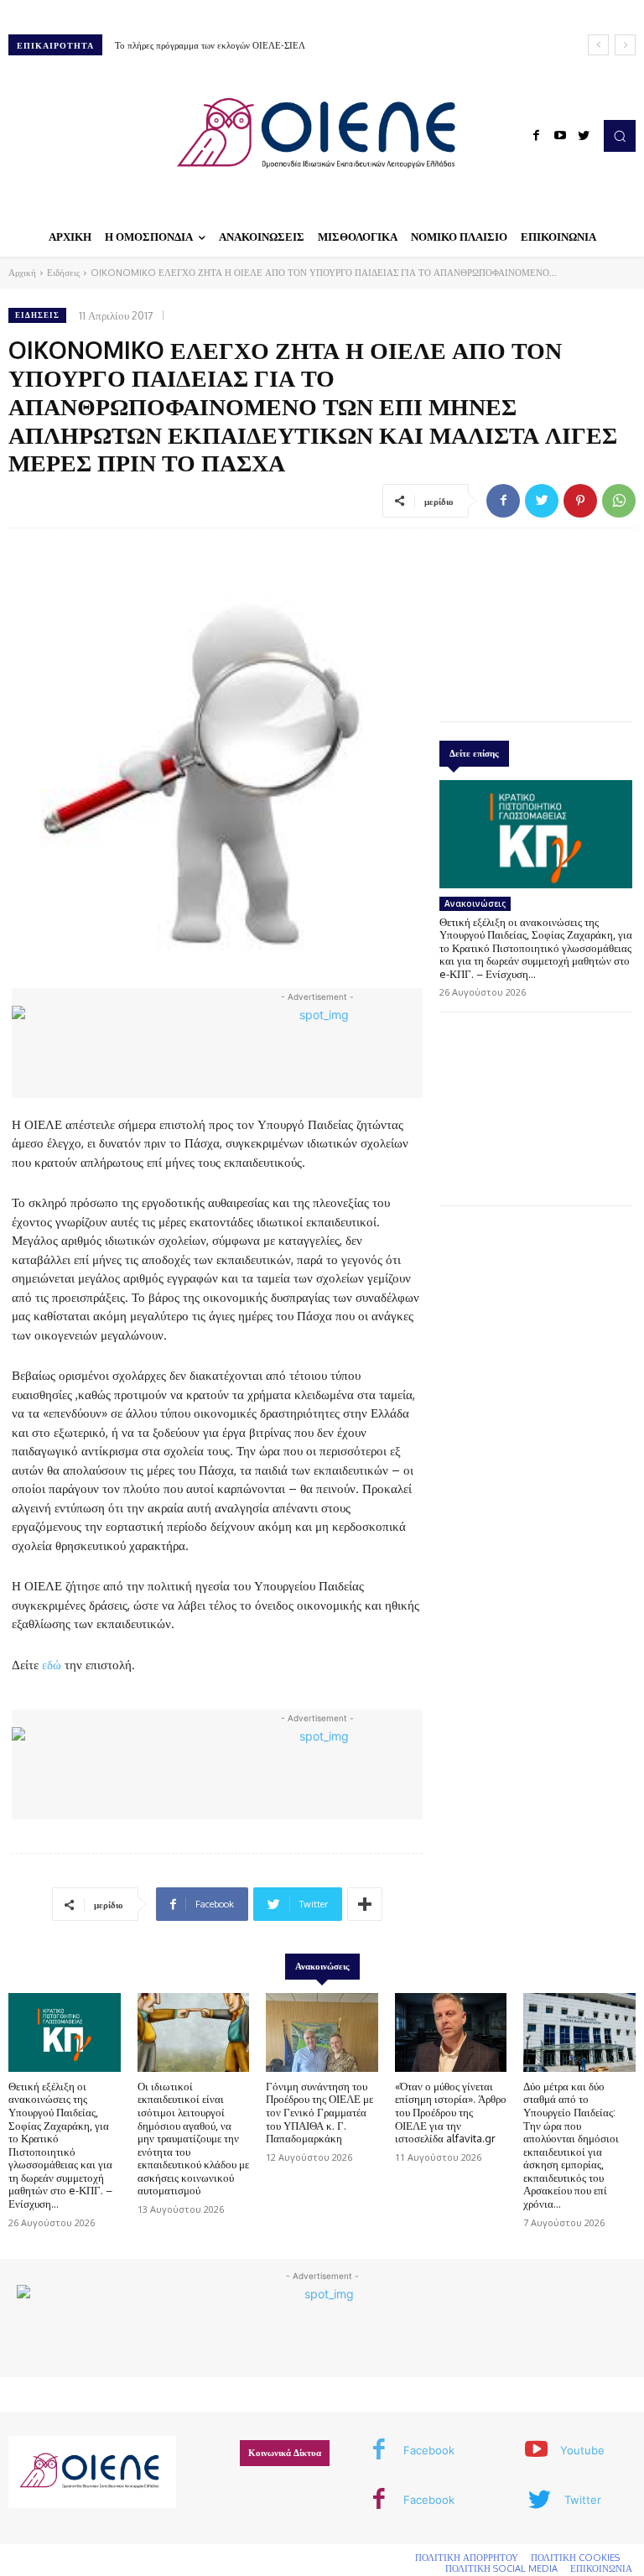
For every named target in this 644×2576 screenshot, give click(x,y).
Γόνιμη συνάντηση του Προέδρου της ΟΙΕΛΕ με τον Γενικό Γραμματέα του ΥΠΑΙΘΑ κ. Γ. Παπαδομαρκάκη (319, 2112)
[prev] (598, 45)
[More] (365, 1904)
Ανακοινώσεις (475, 903)
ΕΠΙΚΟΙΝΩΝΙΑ (601, 2568)
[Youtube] (560, 136)
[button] (620, 136)
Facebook (429, 2450)
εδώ (52, 1665)
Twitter (583, 2500)
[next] (625, 45)
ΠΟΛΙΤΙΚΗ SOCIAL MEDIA (501, 2568)
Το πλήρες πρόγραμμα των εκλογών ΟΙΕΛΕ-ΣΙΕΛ (210, 45)
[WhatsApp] (619, 501)
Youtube (582, 2450)
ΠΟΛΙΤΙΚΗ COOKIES (575, 2558)
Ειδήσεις (63, 273)
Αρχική (22, 273)
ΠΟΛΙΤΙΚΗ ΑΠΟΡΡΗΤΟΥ (467, 2558)
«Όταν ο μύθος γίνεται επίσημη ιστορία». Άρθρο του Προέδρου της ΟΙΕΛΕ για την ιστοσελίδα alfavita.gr (451, 2112)
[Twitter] (584, 136)
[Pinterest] (580, 501)
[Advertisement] (536, 621)
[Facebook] (537, 136)
